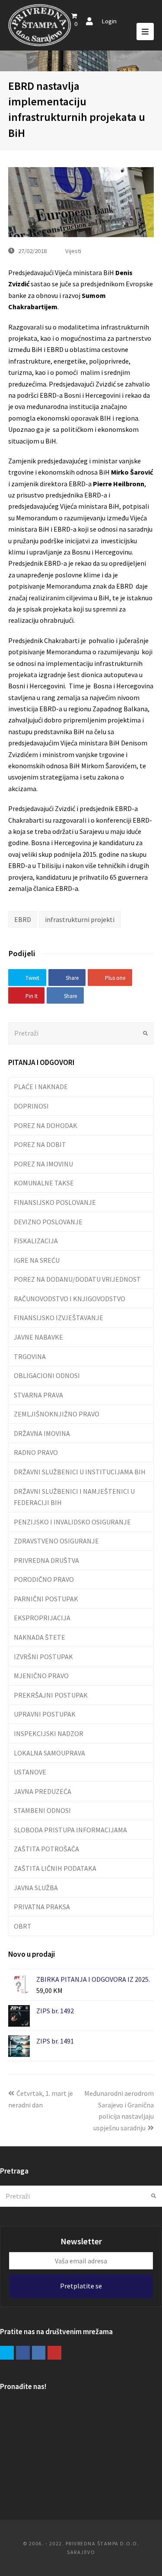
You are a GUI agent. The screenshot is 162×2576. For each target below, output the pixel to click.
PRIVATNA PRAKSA (42, 1907)
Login (109, 21)
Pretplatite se (81, 2286)
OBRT (23, 1926)
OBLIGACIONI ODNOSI (47, 1375)
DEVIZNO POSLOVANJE (48, 1222)
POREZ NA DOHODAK (46, 1125)
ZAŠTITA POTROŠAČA (46, 1849)
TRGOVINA (30, 1356)
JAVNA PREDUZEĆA (43, 1791)
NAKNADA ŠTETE (40, 1637)
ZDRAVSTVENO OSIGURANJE (56, 1541)
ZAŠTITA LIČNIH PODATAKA (55, 1868)
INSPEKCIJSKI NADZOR (49, 1733)
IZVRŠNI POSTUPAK (43, 1657)
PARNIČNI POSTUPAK (46, 1599)
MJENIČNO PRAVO (41, 1676)
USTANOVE (30, 1772)
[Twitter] (7, 2353)
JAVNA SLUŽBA (36, 1888)
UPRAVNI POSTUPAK (45, 1714)
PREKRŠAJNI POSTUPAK (51, 1695)
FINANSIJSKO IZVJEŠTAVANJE (59, 1318)
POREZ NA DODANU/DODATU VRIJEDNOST (77, 1279)
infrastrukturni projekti (80, 919)
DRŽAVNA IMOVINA (42, 1433)
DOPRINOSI (31, 1106)
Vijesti (73, 251)
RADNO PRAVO (36, 1452)
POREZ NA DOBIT (40, 1144)
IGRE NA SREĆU (37, 1260)
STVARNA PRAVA (38, 1395)
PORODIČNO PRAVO (44, 1579)
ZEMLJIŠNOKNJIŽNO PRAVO (57, 1414)
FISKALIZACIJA (36, 1241)
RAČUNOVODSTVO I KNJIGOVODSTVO (70, 1299)
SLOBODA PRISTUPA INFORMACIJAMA (70, 1830)
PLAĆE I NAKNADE (41, 1087)
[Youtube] (54, 2353)
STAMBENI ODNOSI (42, 1810)
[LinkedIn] (39, 2353)
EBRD (23, 919)
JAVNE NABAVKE (38, 1337)
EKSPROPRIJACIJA (42, 1618)
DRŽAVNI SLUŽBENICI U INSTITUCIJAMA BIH (80, 1472)
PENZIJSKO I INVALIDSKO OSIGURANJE (72, 1522)
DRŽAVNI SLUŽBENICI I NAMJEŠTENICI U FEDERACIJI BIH (74, 1497)
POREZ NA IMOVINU (43, 1164)
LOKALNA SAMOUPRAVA (49, 1753)
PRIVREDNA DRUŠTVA (46, 1560)
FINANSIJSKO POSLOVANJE (55, 1202)
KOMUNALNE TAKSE (44, 1183)
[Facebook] (23, 2353)
